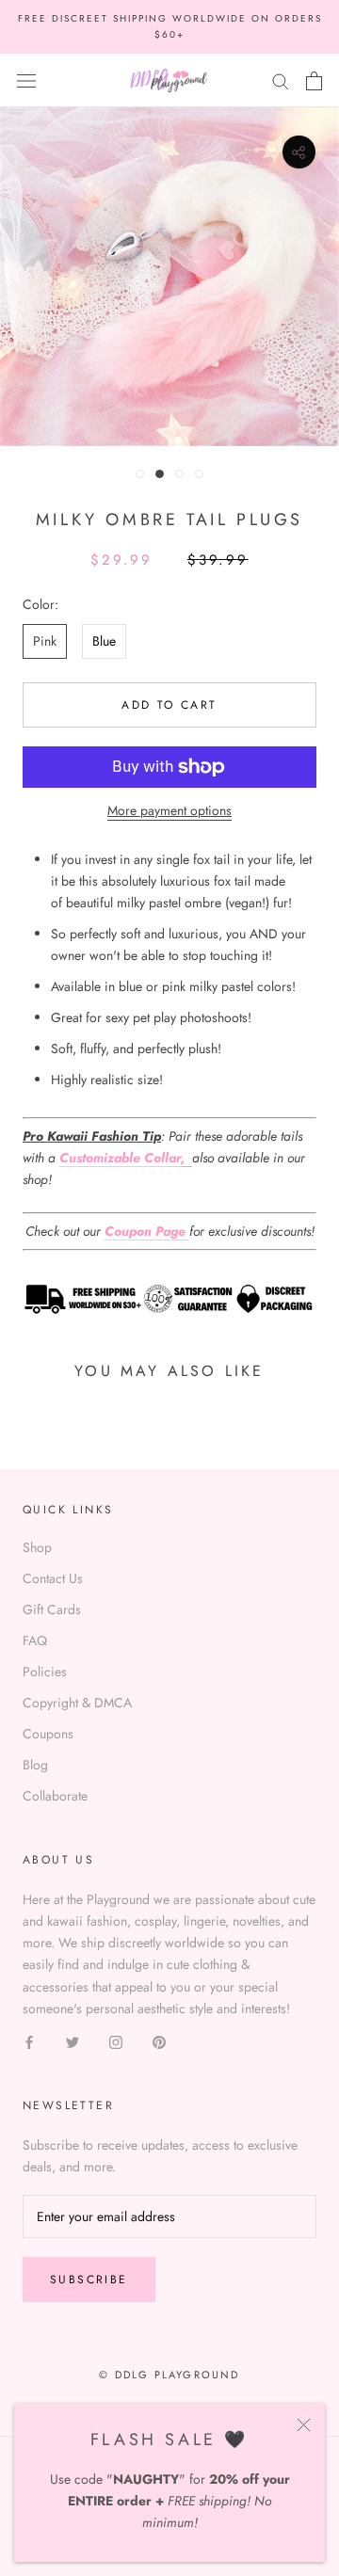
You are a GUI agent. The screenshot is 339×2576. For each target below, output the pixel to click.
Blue (104, 641)
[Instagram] (116, 2041)
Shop (37, 1547)
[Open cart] (314, 81)
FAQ (35, 1640)
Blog (35, 1765)
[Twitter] (73, 2041)
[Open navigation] (26, 81)
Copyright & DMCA (77, 1703)
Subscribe (89, 2280)
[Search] (281, 80)
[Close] (304, 2425)
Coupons (48, 1734)
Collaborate (55, 1796)
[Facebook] (29, 2041)
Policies (45, 1672)
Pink (45, 641)
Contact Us (53, 1578)
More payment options (169, 810)
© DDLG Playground (169, 2375)
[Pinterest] (159, 2041)
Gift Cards (52, 1609)
